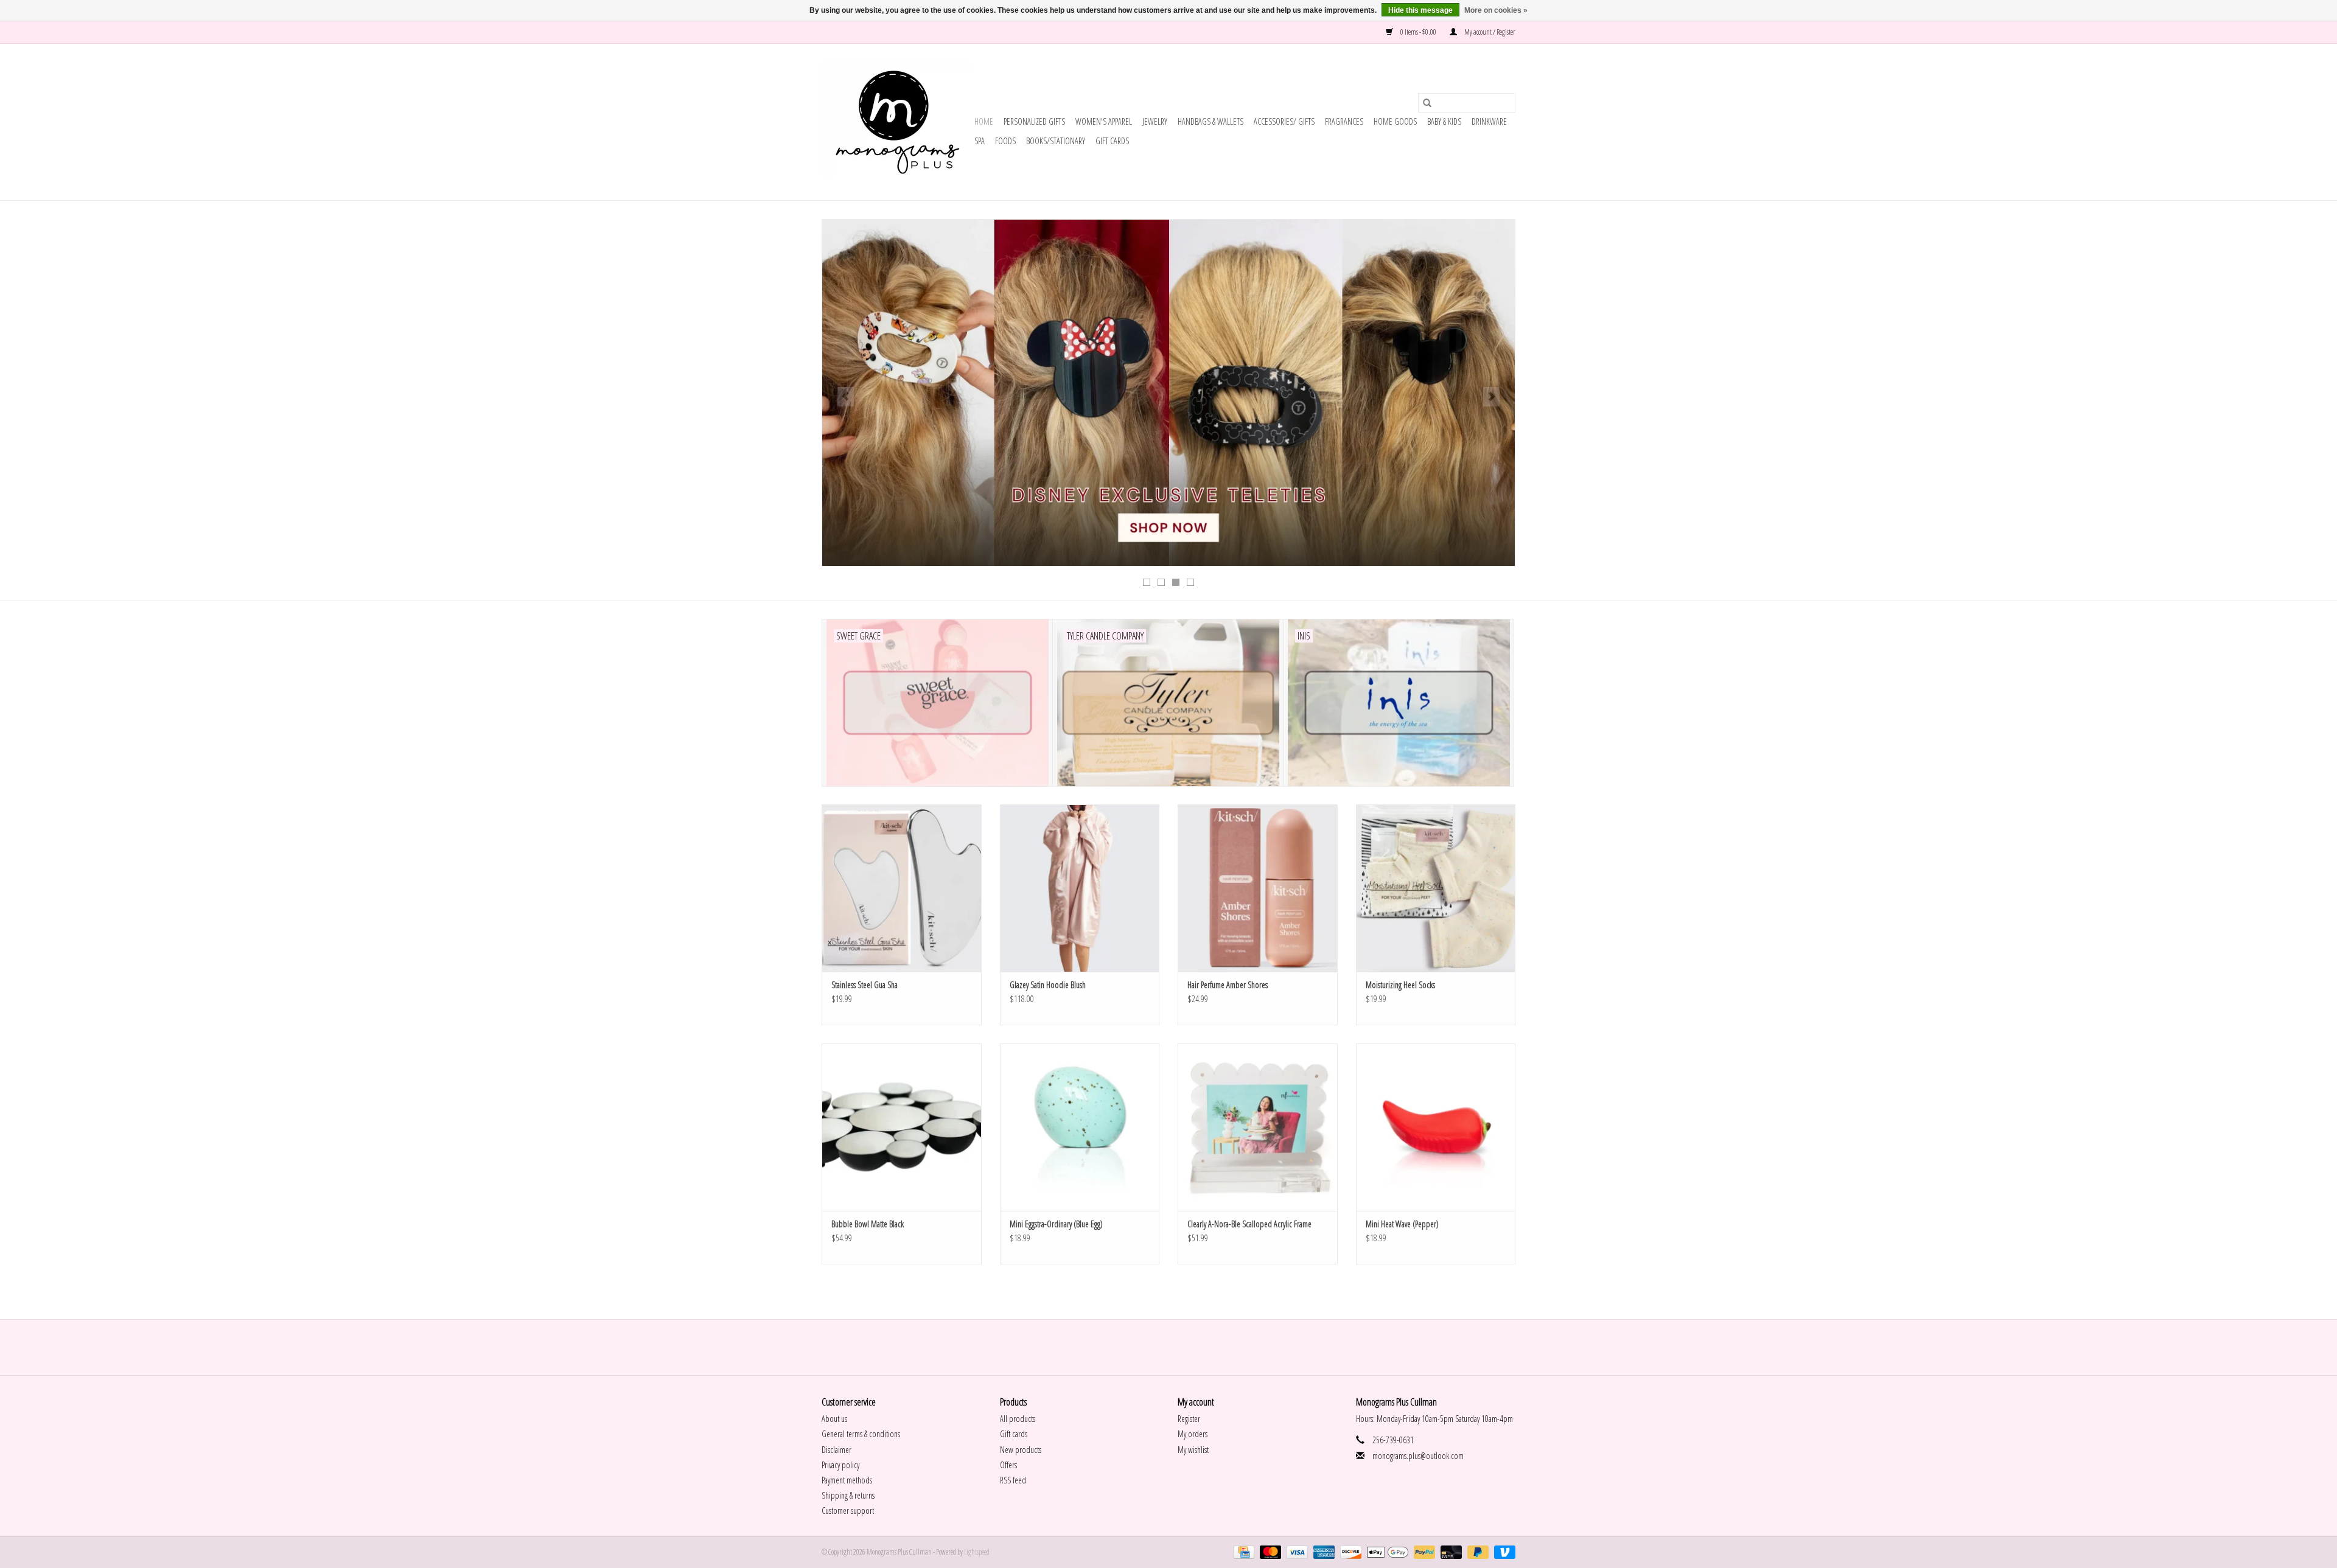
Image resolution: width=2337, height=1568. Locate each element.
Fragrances (1344, 121)
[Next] (1491, 397)
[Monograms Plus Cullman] (896, 122)
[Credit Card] (1242, 1552)
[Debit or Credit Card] (1450, 1552)
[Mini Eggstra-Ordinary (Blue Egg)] (1080, 1127)
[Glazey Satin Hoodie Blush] (1080, 888)
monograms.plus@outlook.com (1418, 1456)
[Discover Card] (1349, 1552)
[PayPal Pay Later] (1476, 1552)
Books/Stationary (1056, 141)
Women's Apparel (1104, 121)
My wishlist (1193, 1450)
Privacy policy (840, 1465)
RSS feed (1013, 1480)
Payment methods (847, 1480)
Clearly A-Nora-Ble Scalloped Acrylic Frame (1249, 1224)
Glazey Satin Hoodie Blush (1048, 985)
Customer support (848, 1511)
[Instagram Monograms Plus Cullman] (1179, 1347)
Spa (980, 141)
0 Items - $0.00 (1418, 32)
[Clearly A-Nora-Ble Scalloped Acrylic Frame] (1258, 1127)
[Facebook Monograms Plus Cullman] (1158, 1347)
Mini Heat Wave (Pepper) (1402, 1224)
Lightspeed (977, 1552)
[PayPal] (1423, 1552)
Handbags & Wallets (1210, 121)
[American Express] (1322, 1552)
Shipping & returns (848, 1495)
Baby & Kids (1444, 121)
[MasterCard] (1269, 1552)
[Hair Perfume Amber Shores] (1258, 888)
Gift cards (1112, 141)
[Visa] (1296, 1552)
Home (984, 121)
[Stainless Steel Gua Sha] (902, 888)
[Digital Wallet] (1386, 1552)
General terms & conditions (861, 1434)
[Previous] (846, 397)
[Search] (1427, 103)
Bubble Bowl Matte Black (868, 1224)
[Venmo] (1503, 1552)
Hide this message (1420, 10)
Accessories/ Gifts (1284, 121)
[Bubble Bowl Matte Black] (902, 1127)
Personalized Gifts (1034, 121)
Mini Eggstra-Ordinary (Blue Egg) (1056, 1224)
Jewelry (1155, 121)
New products (1021, 1450)
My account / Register (1489, 32)
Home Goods (1395, 121)
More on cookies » (1496, 10)
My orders (1193, 1434)
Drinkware (1489, 121)
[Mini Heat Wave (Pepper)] (1436, 1127)
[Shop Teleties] (1168, 393)
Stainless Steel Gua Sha (865, 985)
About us (834, 1419)
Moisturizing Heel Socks (1400, 985)
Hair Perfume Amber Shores (1228, 985)
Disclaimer (837, 1450)
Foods (1005, 141)
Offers (1008, 1465)
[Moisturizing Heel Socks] (1436, 888)
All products (1018, 1419)
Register (1189, 1419)
